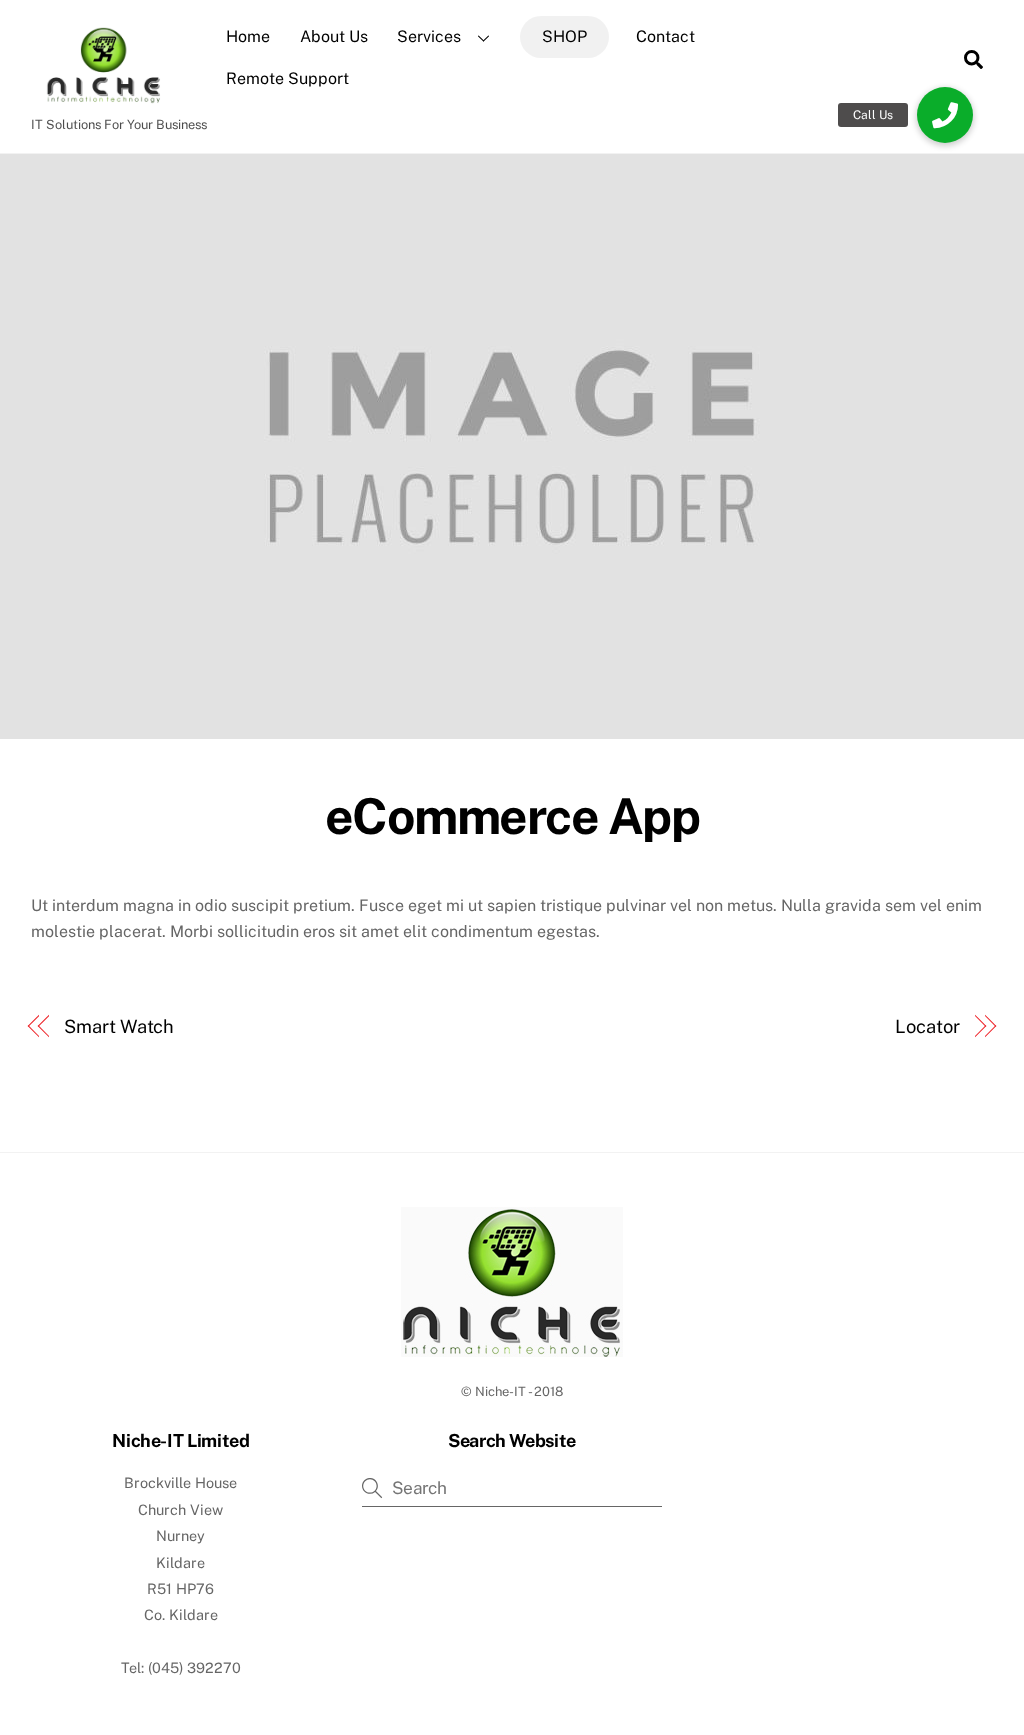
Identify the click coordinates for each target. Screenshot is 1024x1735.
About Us (334, 36)
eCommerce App (512, 816)
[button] (945, 115)
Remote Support (287, 78)
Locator (927, 1026)
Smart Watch (119, 1026)
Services (429, 36)
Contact (665, 36)
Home (248, 36)
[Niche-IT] (101, 96)
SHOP (564, 36)
